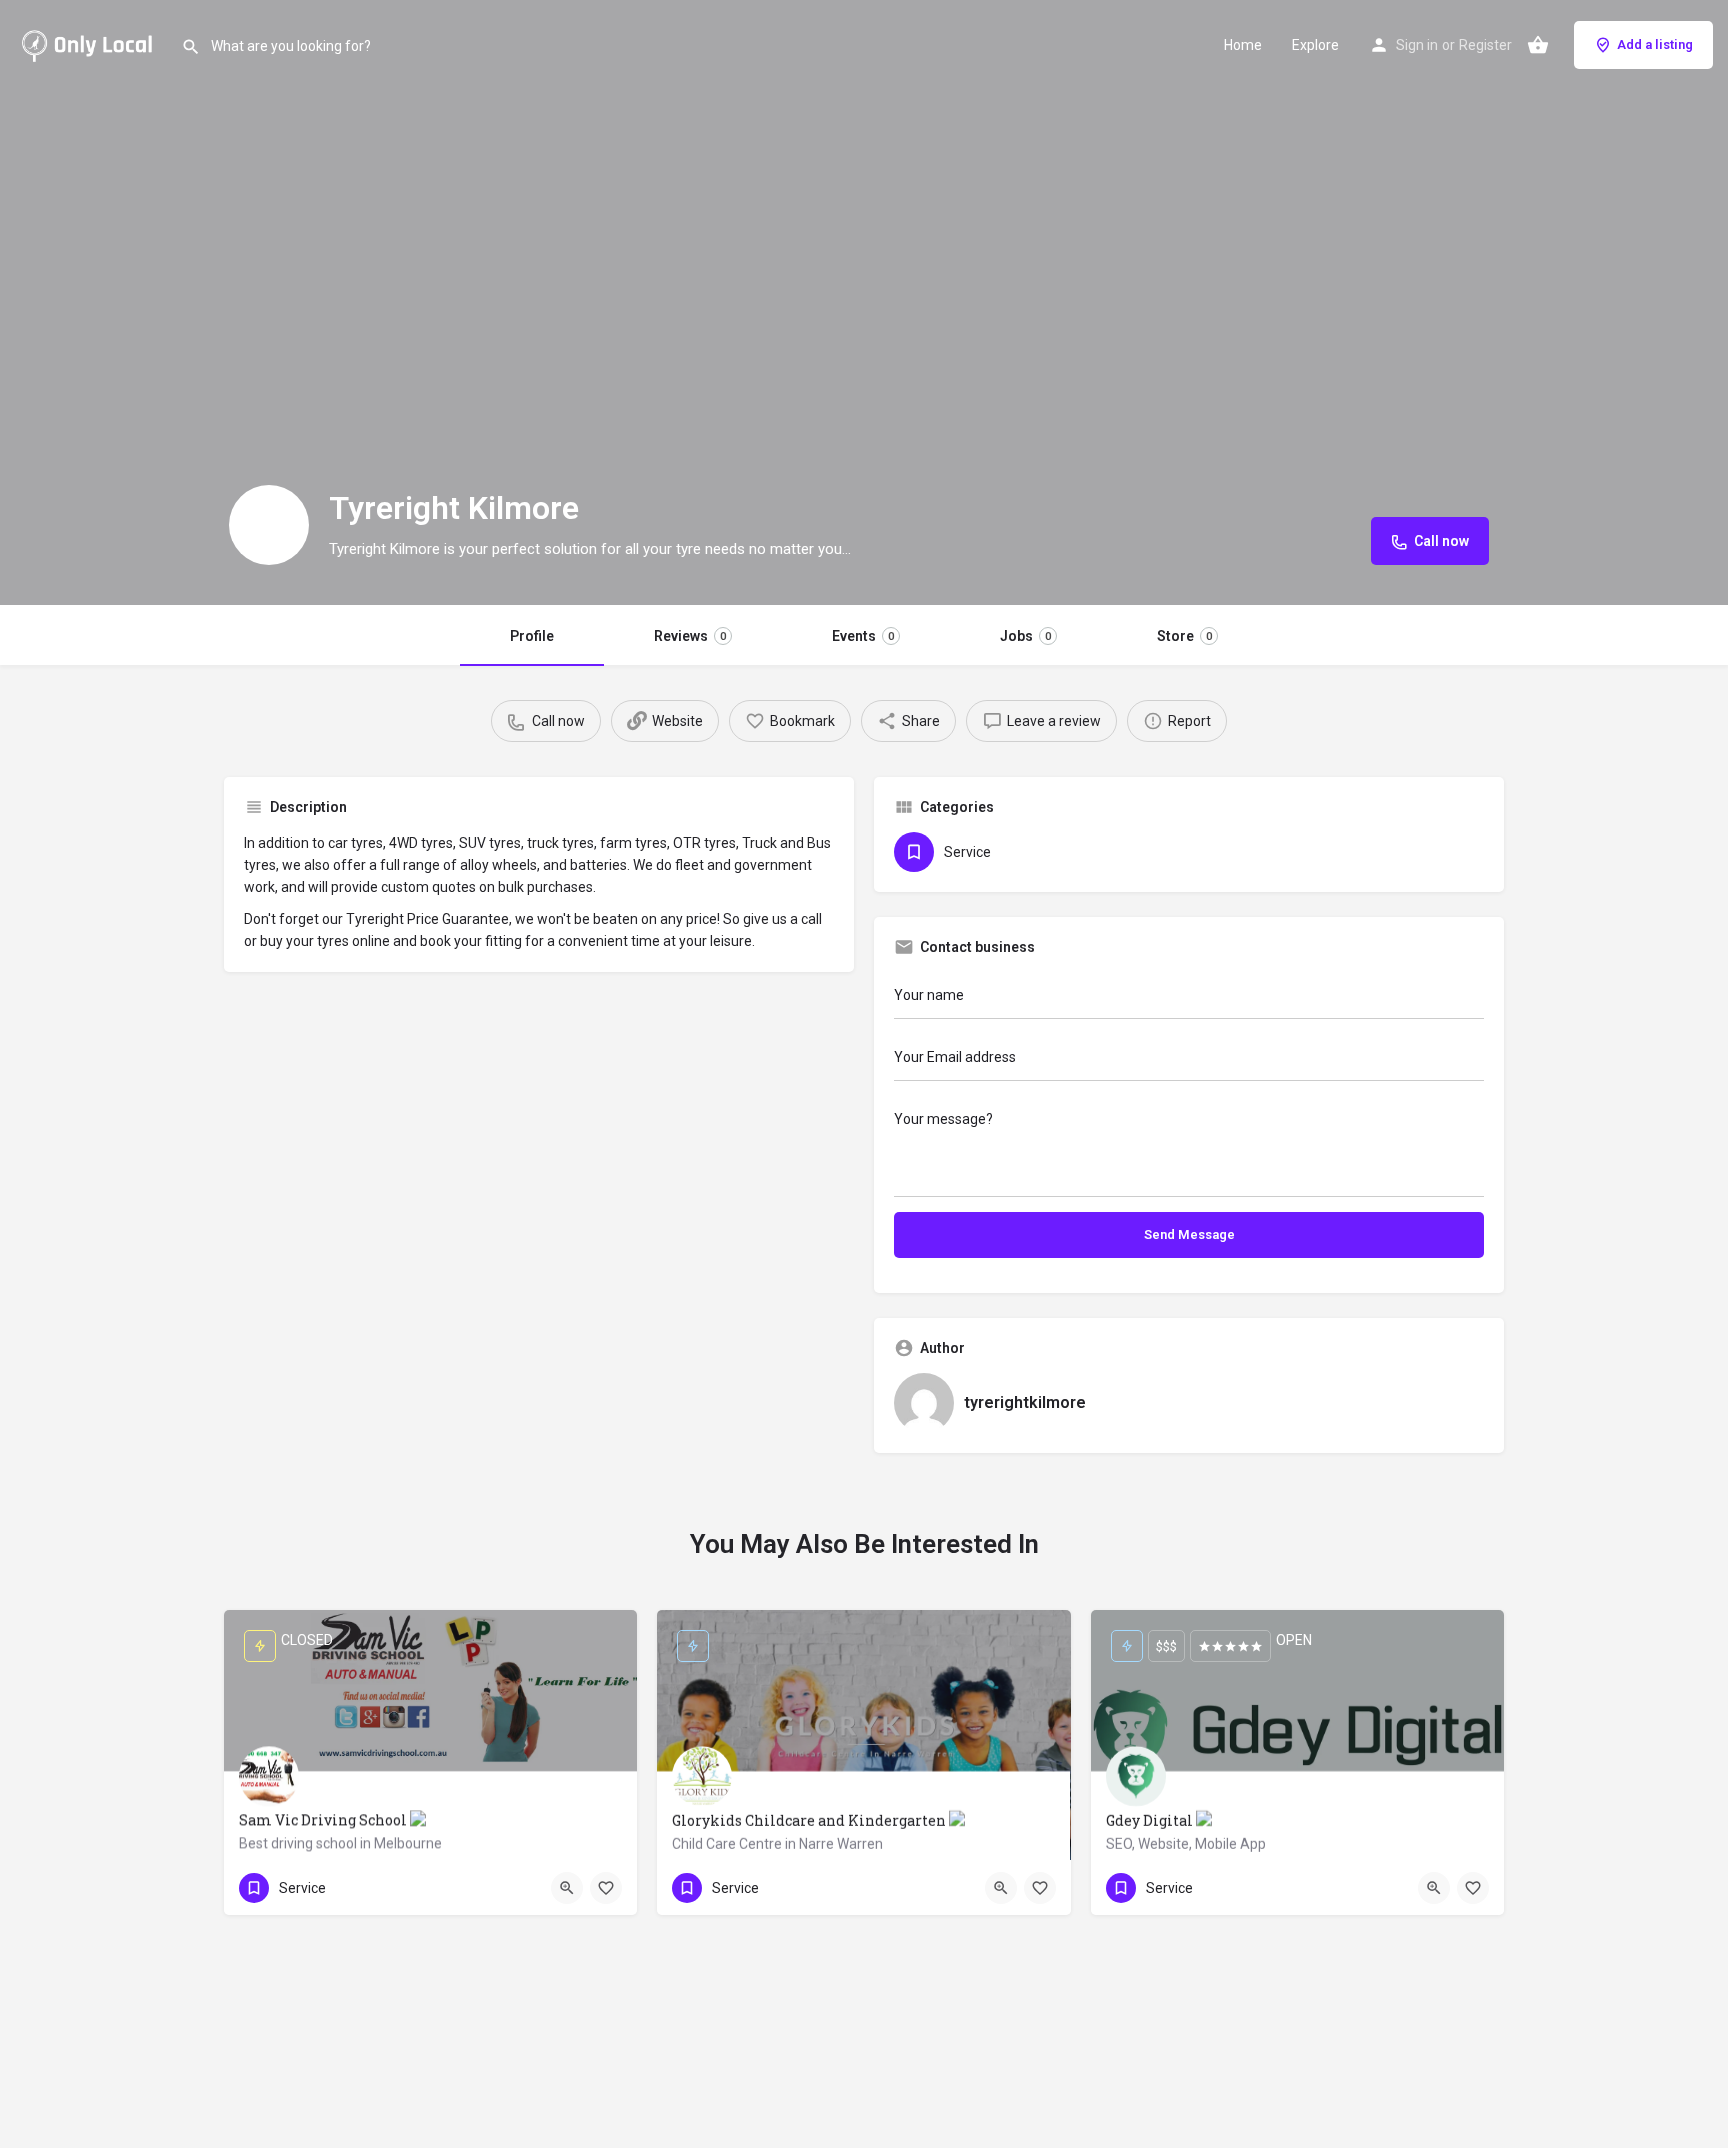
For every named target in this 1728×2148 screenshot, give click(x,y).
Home (1243, 45)
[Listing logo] (269, 525)
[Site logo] (90, 43)
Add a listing (1655, 44)
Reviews (690, 636)
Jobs (1025, 636)
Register (1485, 45)
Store (1184, 636)
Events (863, 636)
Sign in (1417, 45)
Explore (1315, 45)
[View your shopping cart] (1538, 45)
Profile (532, 636)
